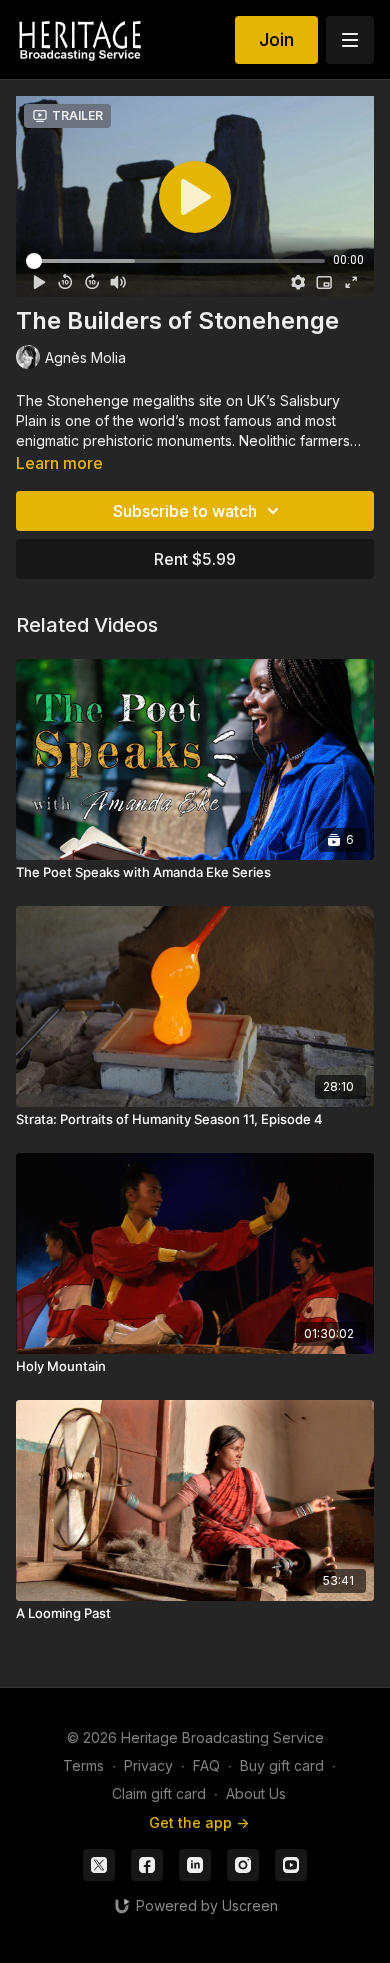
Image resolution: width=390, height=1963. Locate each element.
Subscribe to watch (185, 511)
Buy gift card (282, 1765)
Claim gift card (159, 1793)
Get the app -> (199, 1822)
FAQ (206, 1765)
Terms (83, 1765)
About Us (256, 1793)
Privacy (148, 1765)
